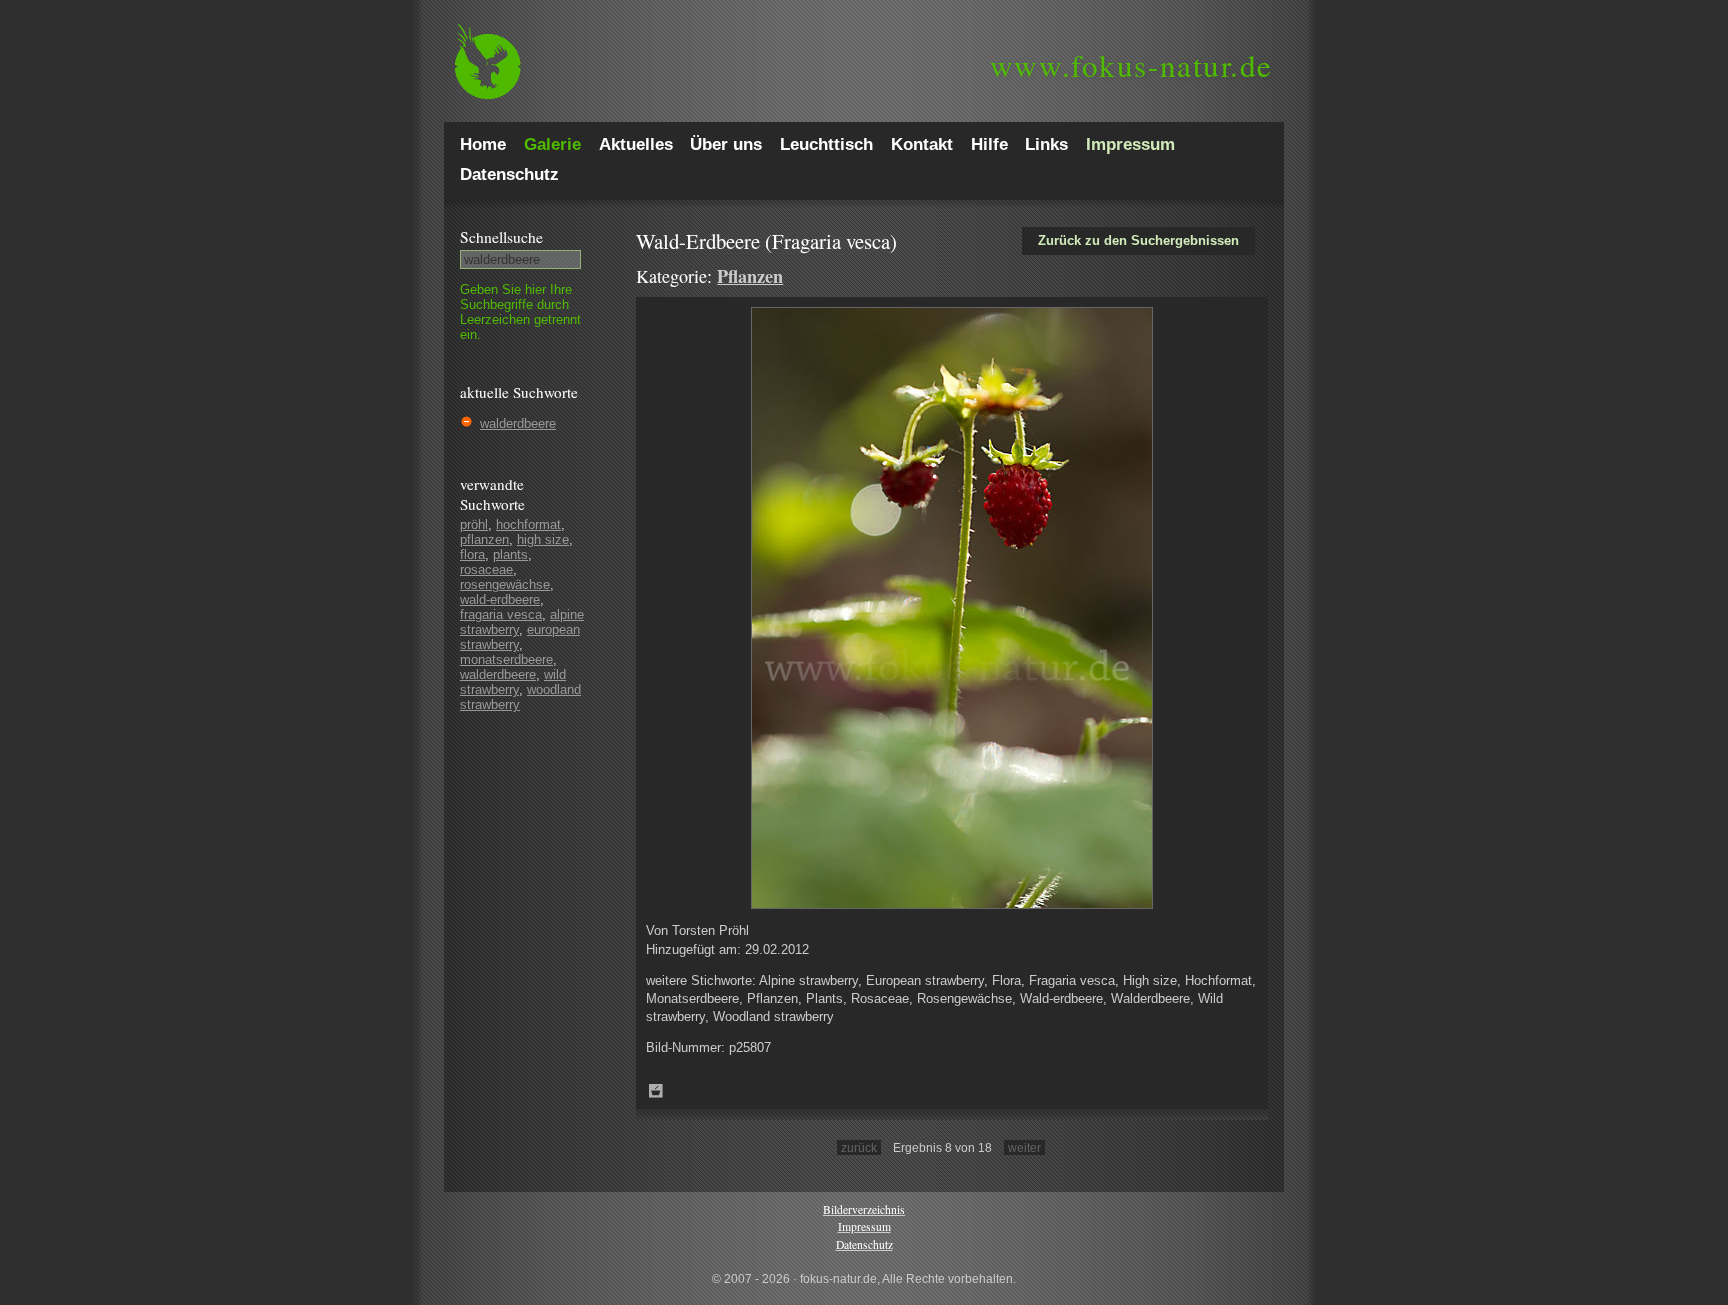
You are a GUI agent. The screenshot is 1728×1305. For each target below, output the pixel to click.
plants (510, 554)
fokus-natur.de (1131, 65)
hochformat (528, 524)
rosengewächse (505, 584)
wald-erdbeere (500, 599)
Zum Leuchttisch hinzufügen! (656, 1091)
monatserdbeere (506, 659)
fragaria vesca (501, 614)
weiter (1024, 1147)
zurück (859, 1147)
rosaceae (486, 569)
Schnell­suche (501, 237)
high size (543, 539)
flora (472, 554)
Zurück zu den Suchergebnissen (1138, 240)
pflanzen (484, 539)
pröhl (474, 524)
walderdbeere (518, 423)
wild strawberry (513, 682)
